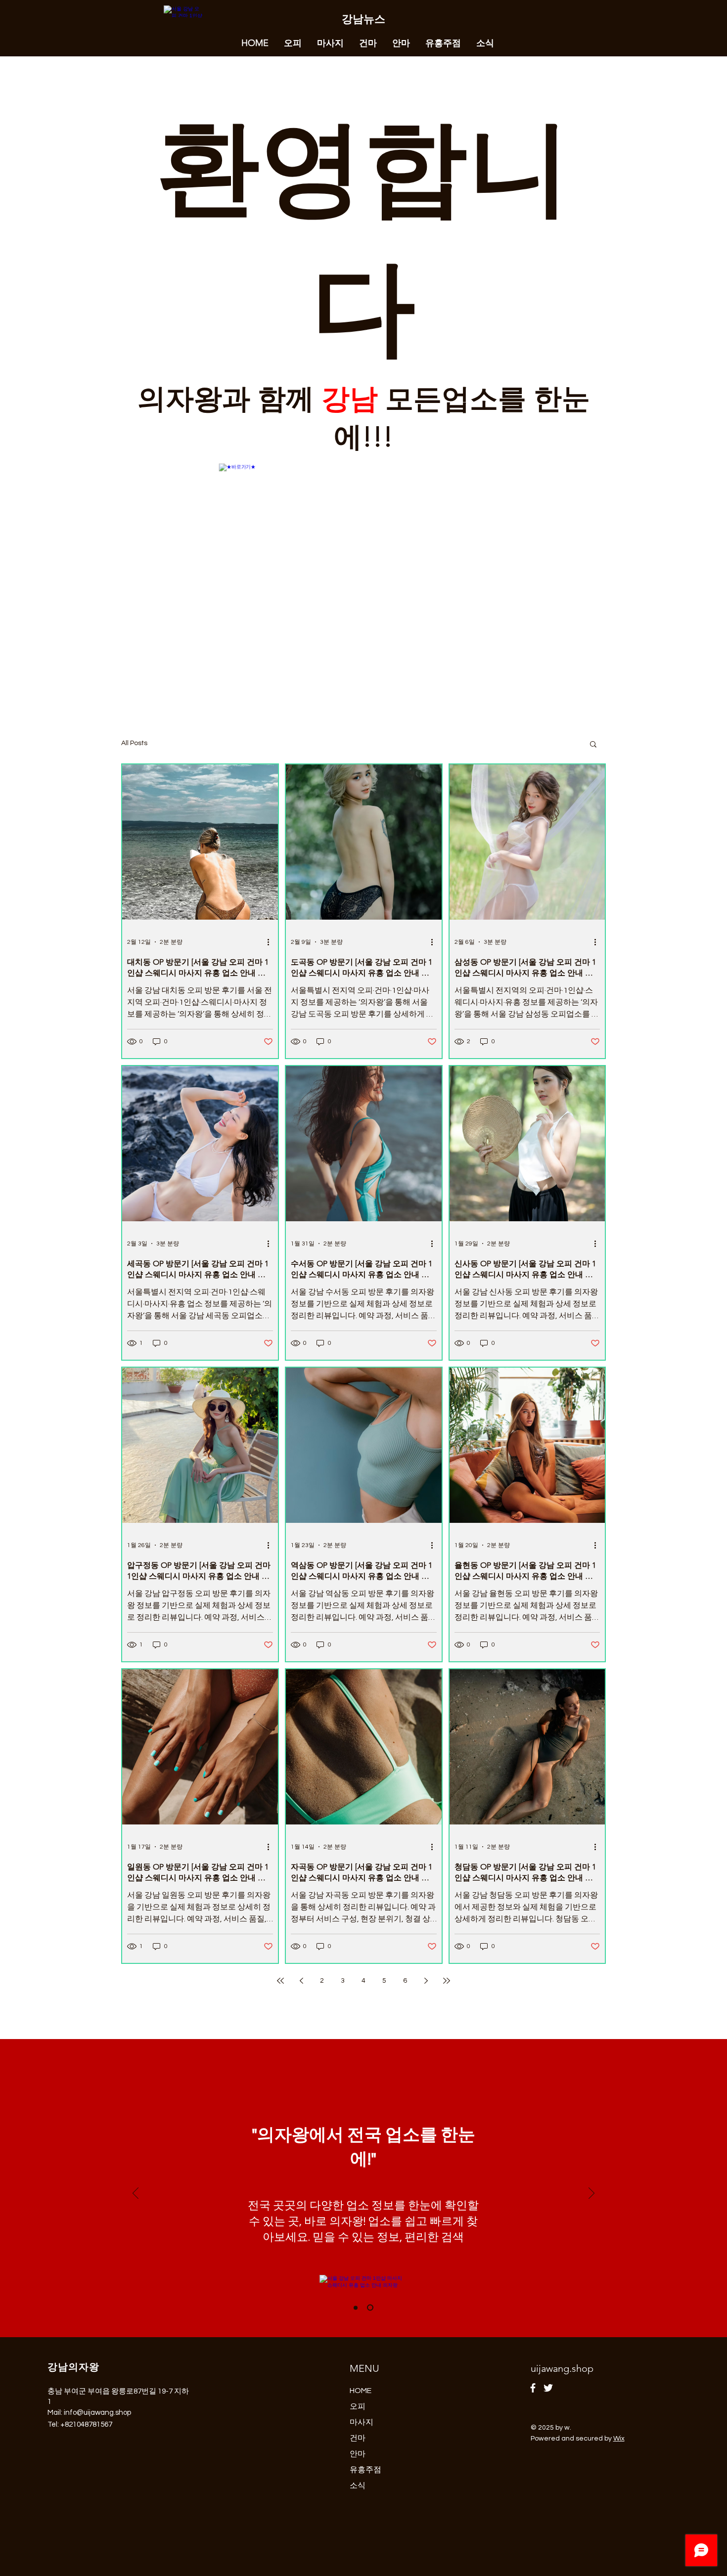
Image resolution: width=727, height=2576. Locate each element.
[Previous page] (301, 1981)
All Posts (134, 743)
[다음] (591, 2194)
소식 (358, 2486)
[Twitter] (548, 2388)
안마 (358, 2454)
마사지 (362, 2422)
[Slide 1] (356, 2308)
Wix (619, 2439)
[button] (593, 745)
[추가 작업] (272, 942)
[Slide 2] (370, 2308)
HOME (361, 2391)
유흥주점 (365, 2470)
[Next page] (426, 1981)
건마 (358, 2438)
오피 (358, 2406)
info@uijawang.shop (97, 2413)
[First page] (280, 1981)
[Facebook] (533, 2388)
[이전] (136, 2194)
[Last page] (447, 1981)
